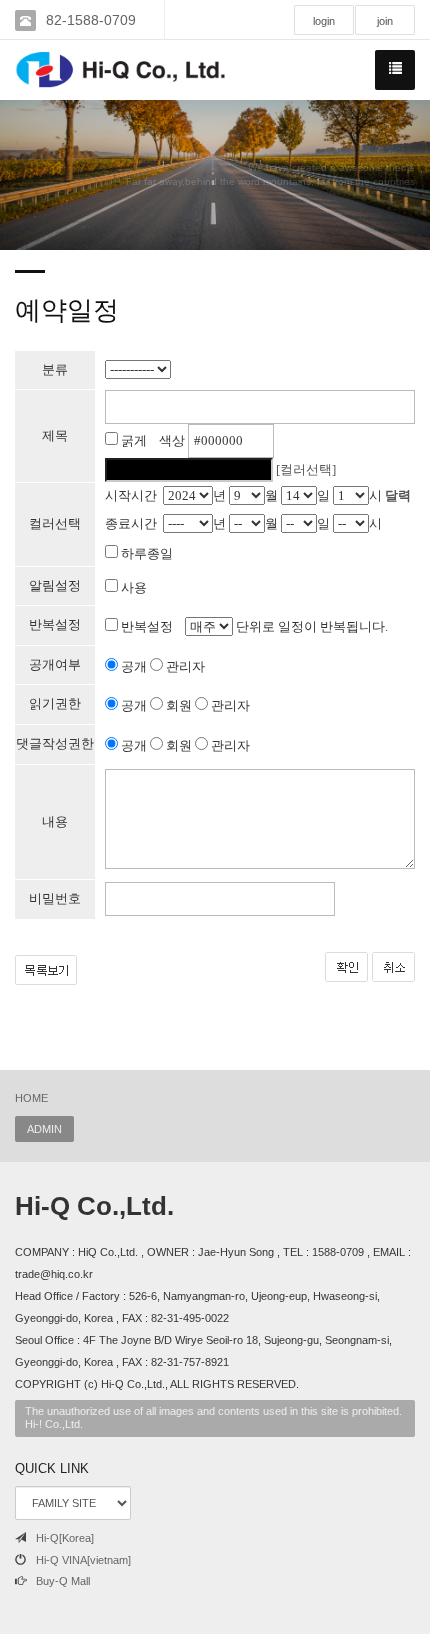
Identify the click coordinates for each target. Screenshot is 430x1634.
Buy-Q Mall (63, 1581)
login (324, 21)
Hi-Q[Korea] (65, 1538)
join (385, 21)
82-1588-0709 (91, 20)
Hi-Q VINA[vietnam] (83, 1560)
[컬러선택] (306, 469)
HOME (31, 1098)
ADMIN (44, 1129)
